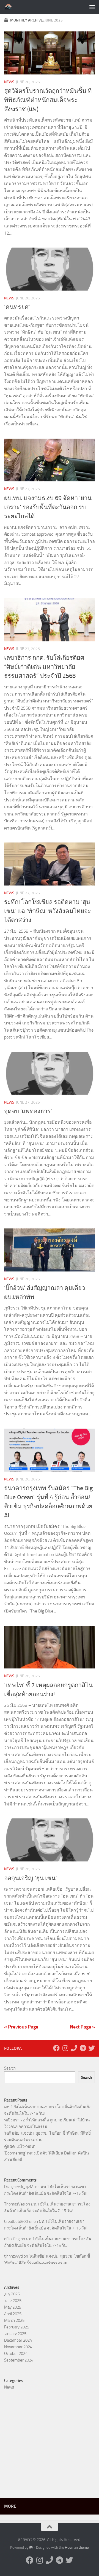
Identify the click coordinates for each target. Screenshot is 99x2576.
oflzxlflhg (12, 2239)
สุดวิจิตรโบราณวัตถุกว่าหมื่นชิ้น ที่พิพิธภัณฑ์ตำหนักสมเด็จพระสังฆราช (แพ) (48, 100)
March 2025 (14, 2320)
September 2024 (19, 2360)
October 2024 (16, 2354)
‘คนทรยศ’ (17, 307)
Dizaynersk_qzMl (19, 2187)
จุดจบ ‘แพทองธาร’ (28, 1111)
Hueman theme (77, 2547)
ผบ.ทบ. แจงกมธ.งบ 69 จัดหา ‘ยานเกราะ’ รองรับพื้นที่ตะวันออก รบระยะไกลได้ (48, 507)
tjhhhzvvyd (13, 2256)
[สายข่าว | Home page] (10, 7)
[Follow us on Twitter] (92, 2048)
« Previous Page (21, 2027)
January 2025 (15, 2334)
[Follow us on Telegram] (83, 2048)
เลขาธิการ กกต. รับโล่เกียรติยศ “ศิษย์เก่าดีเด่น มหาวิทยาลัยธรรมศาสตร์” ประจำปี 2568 (44, 667)
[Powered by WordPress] (31, 2547)
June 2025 (13, 2301)
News (9, 82)
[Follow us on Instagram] (65, 2048)
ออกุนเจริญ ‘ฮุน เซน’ (31, 1878)
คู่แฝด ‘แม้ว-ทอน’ (20, 2146)
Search (10, 2068)
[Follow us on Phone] (74, 2048)
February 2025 (17, 2327)
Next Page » (82, 2027)
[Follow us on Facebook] (56, 2048)
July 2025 (12, 2294)
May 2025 (13, 2307)
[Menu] (92, 7)
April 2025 (13, 2314)
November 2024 (18, 2347)
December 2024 (18, 2340)
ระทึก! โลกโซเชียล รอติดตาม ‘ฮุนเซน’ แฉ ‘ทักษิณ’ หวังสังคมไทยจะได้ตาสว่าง (48, 911)
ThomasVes (14, 2204)
